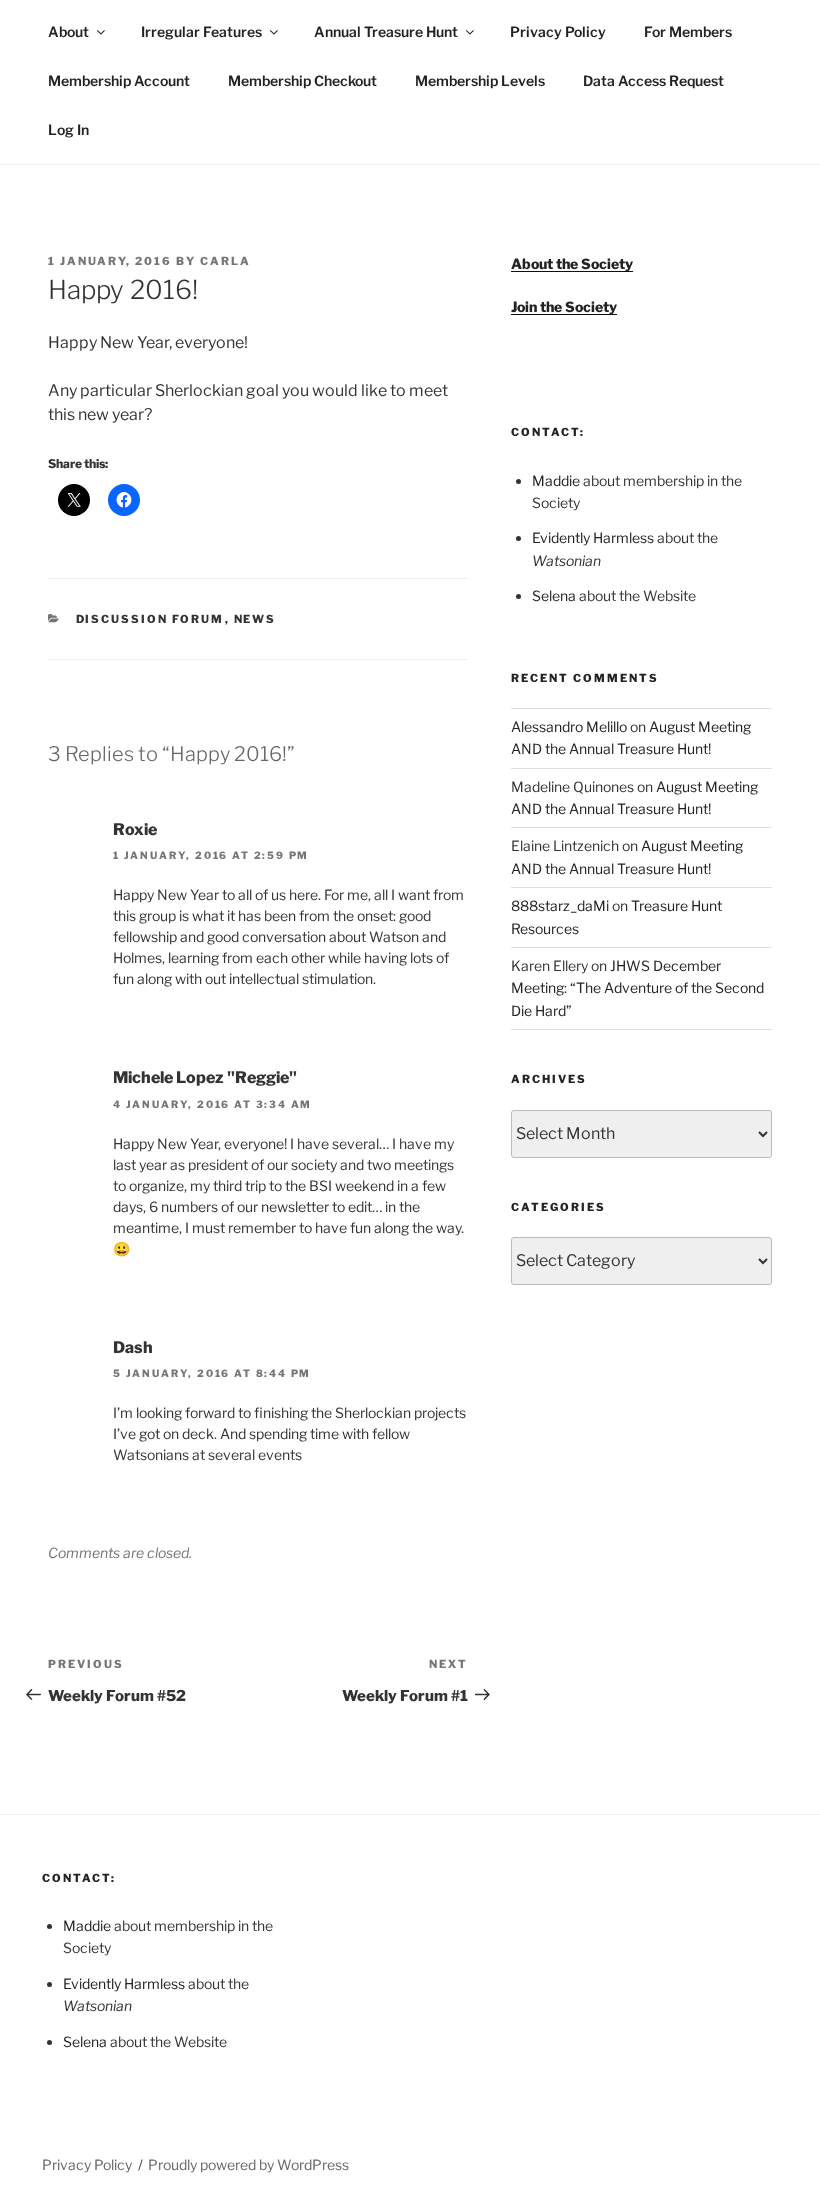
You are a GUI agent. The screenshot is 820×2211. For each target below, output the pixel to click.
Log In (68, 129)
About (68, 31)
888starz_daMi (560, 905)
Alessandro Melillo (569, 726)
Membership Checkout (302, 80)
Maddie (556, 480)
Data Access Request (653, 80)
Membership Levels (480, 80)
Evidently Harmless (593, 537)
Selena (554, 595)
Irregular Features (201, 31)
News (255, 619)
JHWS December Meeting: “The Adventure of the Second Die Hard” (637, 988)
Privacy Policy (558, 31)
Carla (225, 261)
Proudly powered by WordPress (248, 2164)
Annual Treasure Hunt (386, 31)
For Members (688, 31)
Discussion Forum (150, 619)
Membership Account (119, 80)
